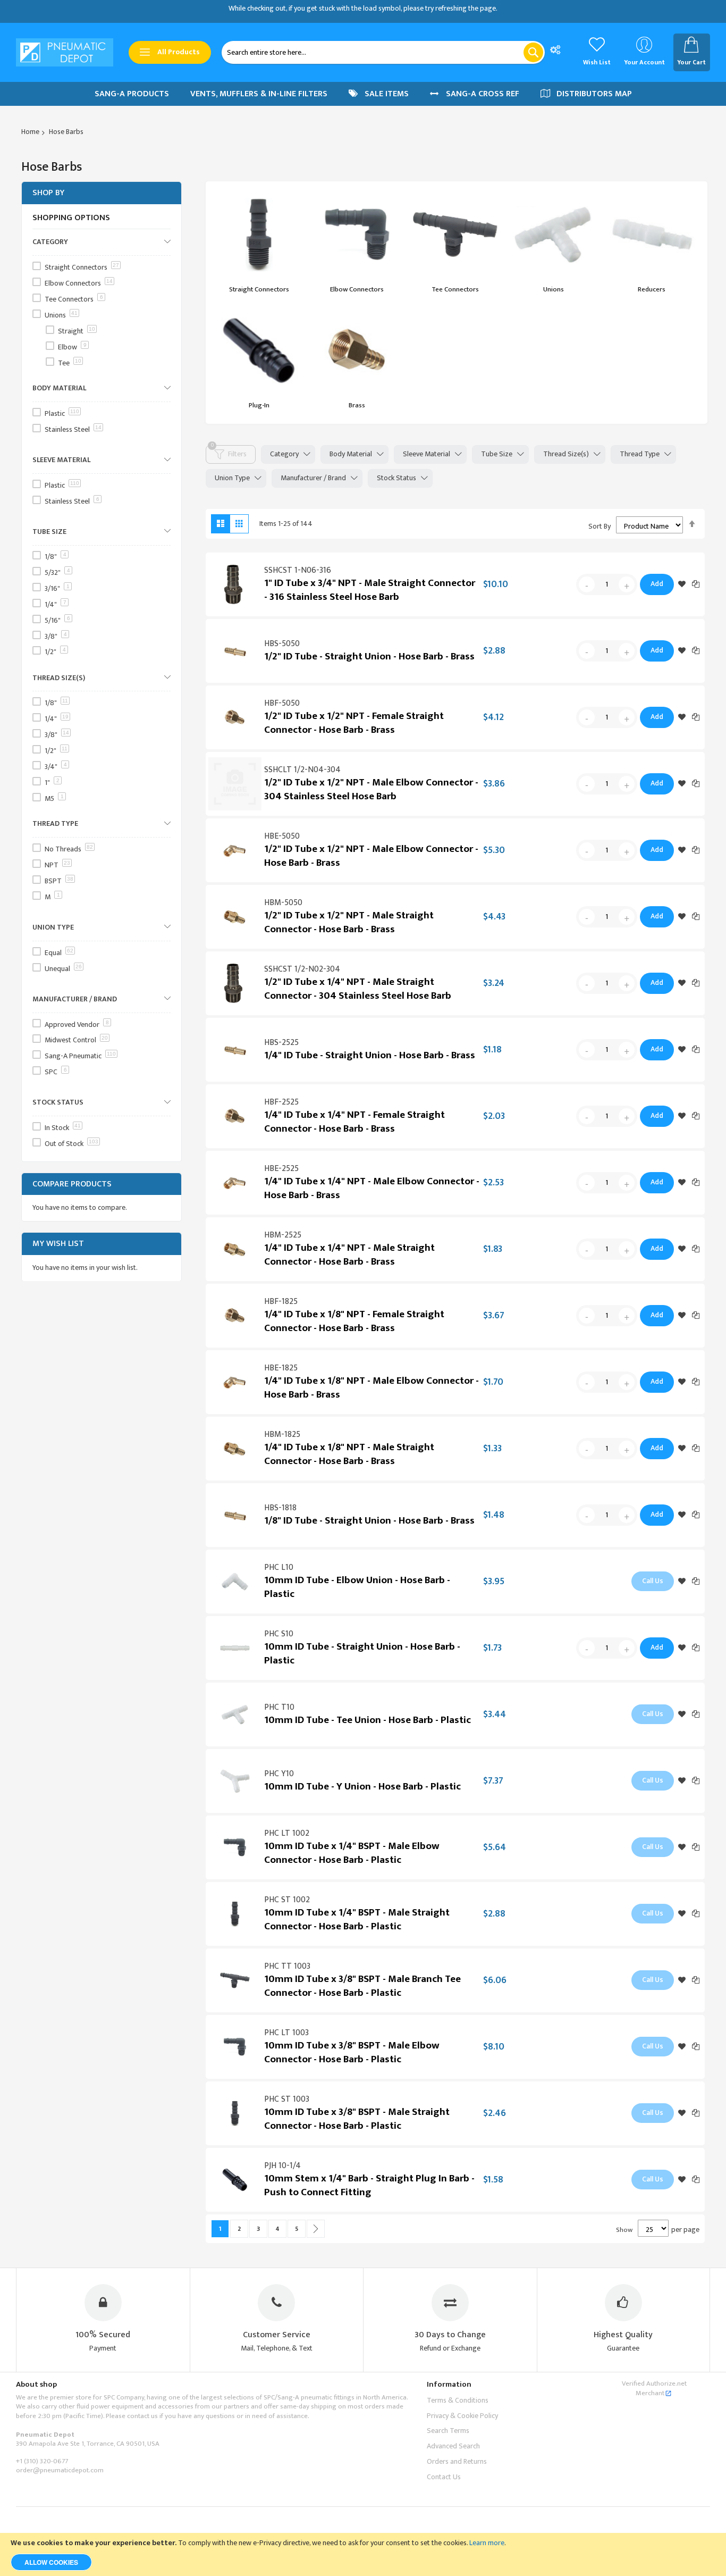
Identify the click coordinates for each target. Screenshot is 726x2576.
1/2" (55, 652)
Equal (59, 952)
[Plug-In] (259, 350)
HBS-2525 (281, 1043)
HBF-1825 (281, 1302)
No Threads (69, 849)
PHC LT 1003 (286, 2033)
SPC (56, 1072)
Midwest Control (76, 1040)
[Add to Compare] (696, 584)
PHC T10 (279, 1707)
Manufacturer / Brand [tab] (313, 478)
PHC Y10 (279, 1774)
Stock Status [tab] (396, 478)
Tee (70, 362)
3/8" (56, 636)
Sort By (600, 526)
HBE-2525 (281, 1169)
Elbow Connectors (357, 289)
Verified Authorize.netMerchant (654, 2388)
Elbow (72, 346)
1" (52, 782)
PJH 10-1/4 (282, 2166)
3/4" (56, 767)
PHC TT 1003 (287, 1966)
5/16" (57, 620)
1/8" (56, 557)
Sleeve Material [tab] (427, 454)
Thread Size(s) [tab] (566, 454)
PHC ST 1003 (287, 2099)
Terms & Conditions (458, 2400)
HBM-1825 (282, 1435)
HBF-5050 (282, 703)
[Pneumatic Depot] (65, 53)
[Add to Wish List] (682, 584)
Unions (554, 289)
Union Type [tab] (232, 478)
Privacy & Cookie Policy (462, 2416)
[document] (363, 2554)
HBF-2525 (281, 1102)
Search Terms (448, 2431)
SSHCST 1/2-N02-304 (302, 969)
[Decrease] (587, 584)
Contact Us (444, 2477)
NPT (57, 865)
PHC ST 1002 (287, 1900)
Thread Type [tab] (640, 454)
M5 (54, 798)
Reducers (652, 289)
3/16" (57, 588)
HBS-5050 (282, 644)
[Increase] (627, 584)
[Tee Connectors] (455, 235)
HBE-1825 (281, 1368)
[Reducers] (652, 235)
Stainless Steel (73, 429)
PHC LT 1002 (287, 1833)
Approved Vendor (77, 1024)
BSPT (59, 881)
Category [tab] (284, 454)
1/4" (56, 604)
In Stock (63, 1127)
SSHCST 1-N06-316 (298, 570)
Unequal (63, 968)
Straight (77, 331)
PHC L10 (279, 1567)
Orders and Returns (457, 2461)
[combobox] (383, 52)
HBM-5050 (283, 903)
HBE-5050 (282, 836)
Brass (357, 405)
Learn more (487, 2543)
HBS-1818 (280, 1508)
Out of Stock (71, 1143)
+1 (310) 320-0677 (42, 2461)
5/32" (57, 572)
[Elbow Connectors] (357, 235)
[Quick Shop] (235, 584)
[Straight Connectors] (259, 235)
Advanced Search (453, 2446)
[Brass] (357, 350)
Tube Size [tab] (497, 454)
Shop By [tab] (48, 193)
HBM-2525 (283, 1235)
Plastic (62, 413)
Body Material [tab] (351, 454)
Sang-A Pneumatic (80, 1056)
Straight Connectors (259, 289)
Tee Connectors (455, 289)
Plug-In (259, 405)
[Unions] (553, 235)
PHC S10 (279, 1634)
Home (30, 132)
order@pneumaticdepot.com (60, 2470)
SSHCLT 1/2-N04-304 (302, 770)
